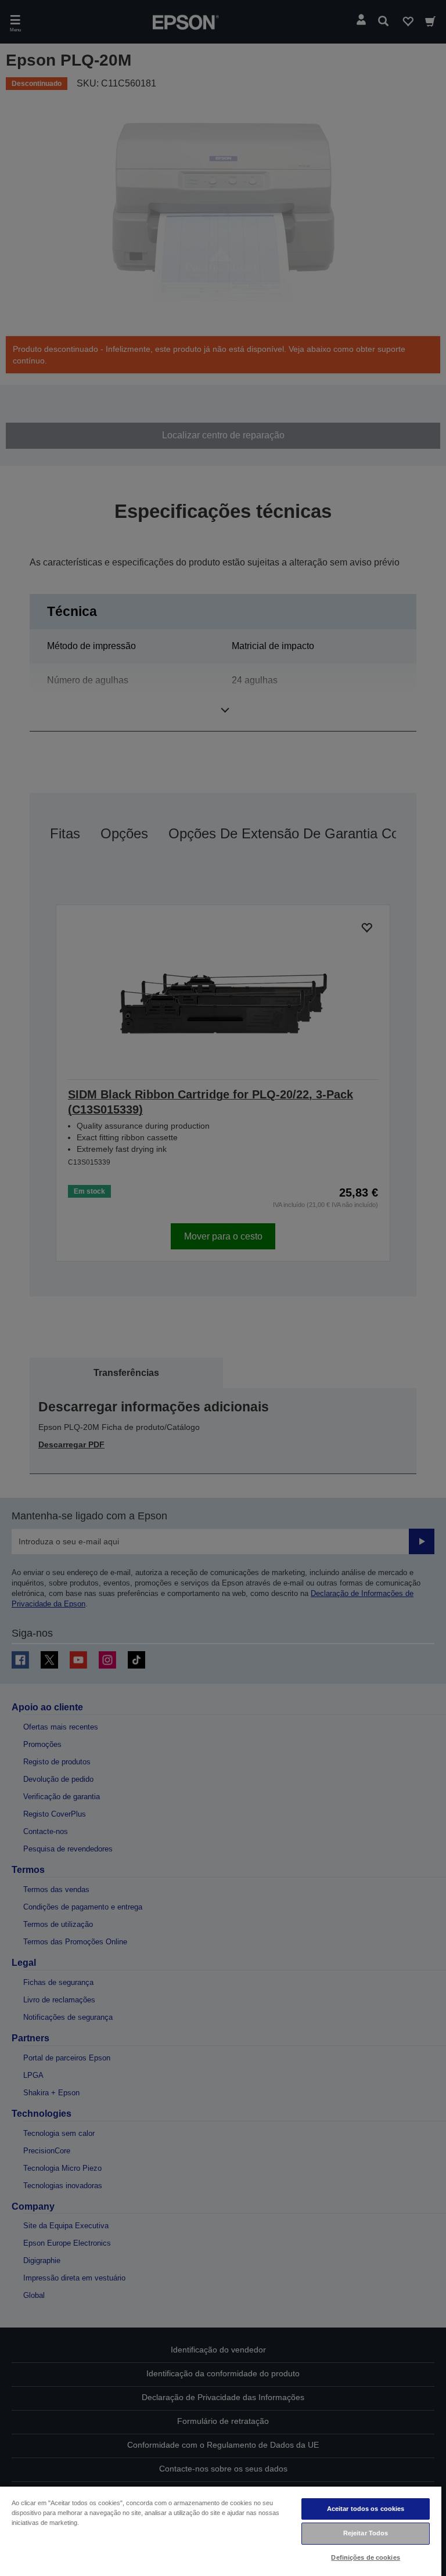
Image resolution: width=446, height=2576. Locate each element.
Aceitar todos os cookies (366, 2509)
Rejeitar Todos (366, 2533)
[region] (221, 2531)
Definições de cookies (365, 2557)
